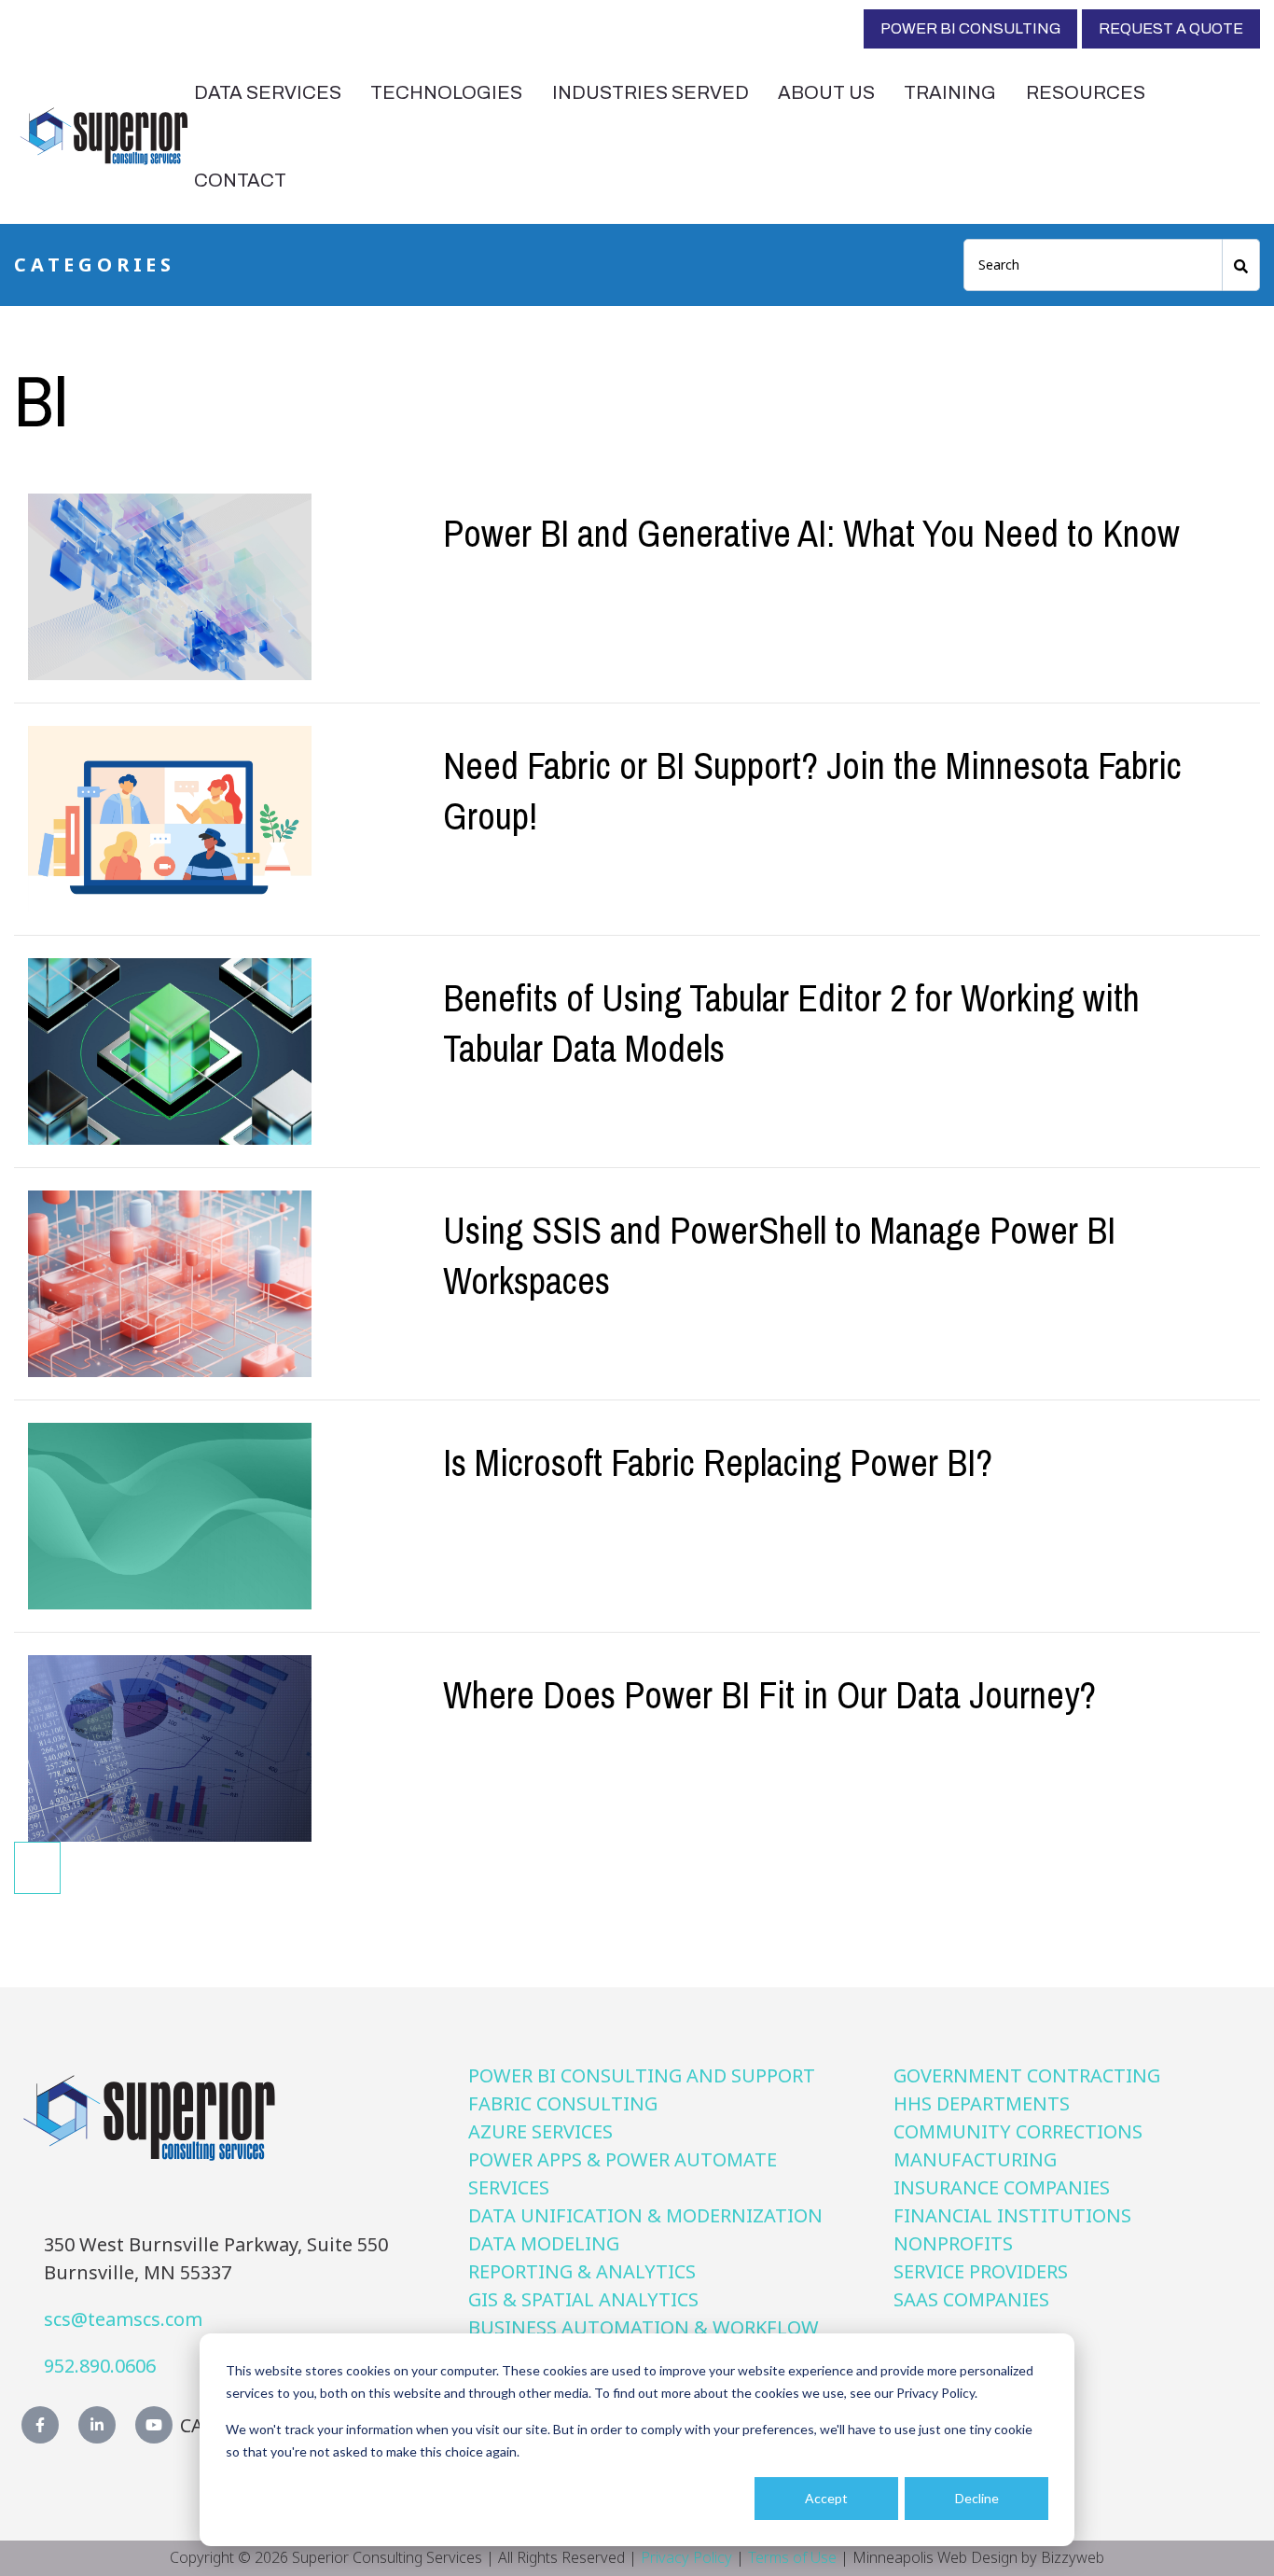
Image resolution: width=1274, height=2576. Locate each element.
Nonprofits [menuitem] (953, 2243)
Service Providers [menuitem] (981, 2271)
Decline (977, 2498)
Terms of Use (792, 2557)
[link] (104, 134)
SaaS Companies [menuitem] (971, 2299)
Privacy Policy (686, 2557)
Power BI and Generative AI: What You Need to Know (811, 533)
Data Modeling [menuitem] (544, 2243)
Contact (240, 180)
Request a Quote (1171, 28)
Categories (95, 265)
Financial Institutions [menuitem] (1012, 2215)
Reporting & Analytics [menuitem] (582, 2271)
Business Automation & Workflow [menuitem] (644, 2327)
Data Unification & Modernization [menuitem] (645, 2215)
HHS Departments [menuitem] (982, 2103)
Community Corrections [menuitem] (1018, 2131)
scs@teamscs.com (123, 2319)
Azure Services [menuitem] (540, 2131)
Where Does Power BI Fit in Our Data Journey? (769, 1695)
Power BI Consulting (970, 28)
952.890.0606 (100, 2366)
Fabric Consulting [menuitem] (563, 2103)
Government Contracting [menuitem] (1027, 2075)
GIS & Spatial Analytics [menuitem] (583, 2299)
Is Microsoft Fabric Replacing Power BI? (718, 1462)
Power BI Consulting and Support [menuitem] (642, 2075)
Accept (826, 2498)
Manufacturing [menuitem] (975, 2159)
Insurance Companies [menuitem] (1002, 2187)
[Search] (1241, 265)
